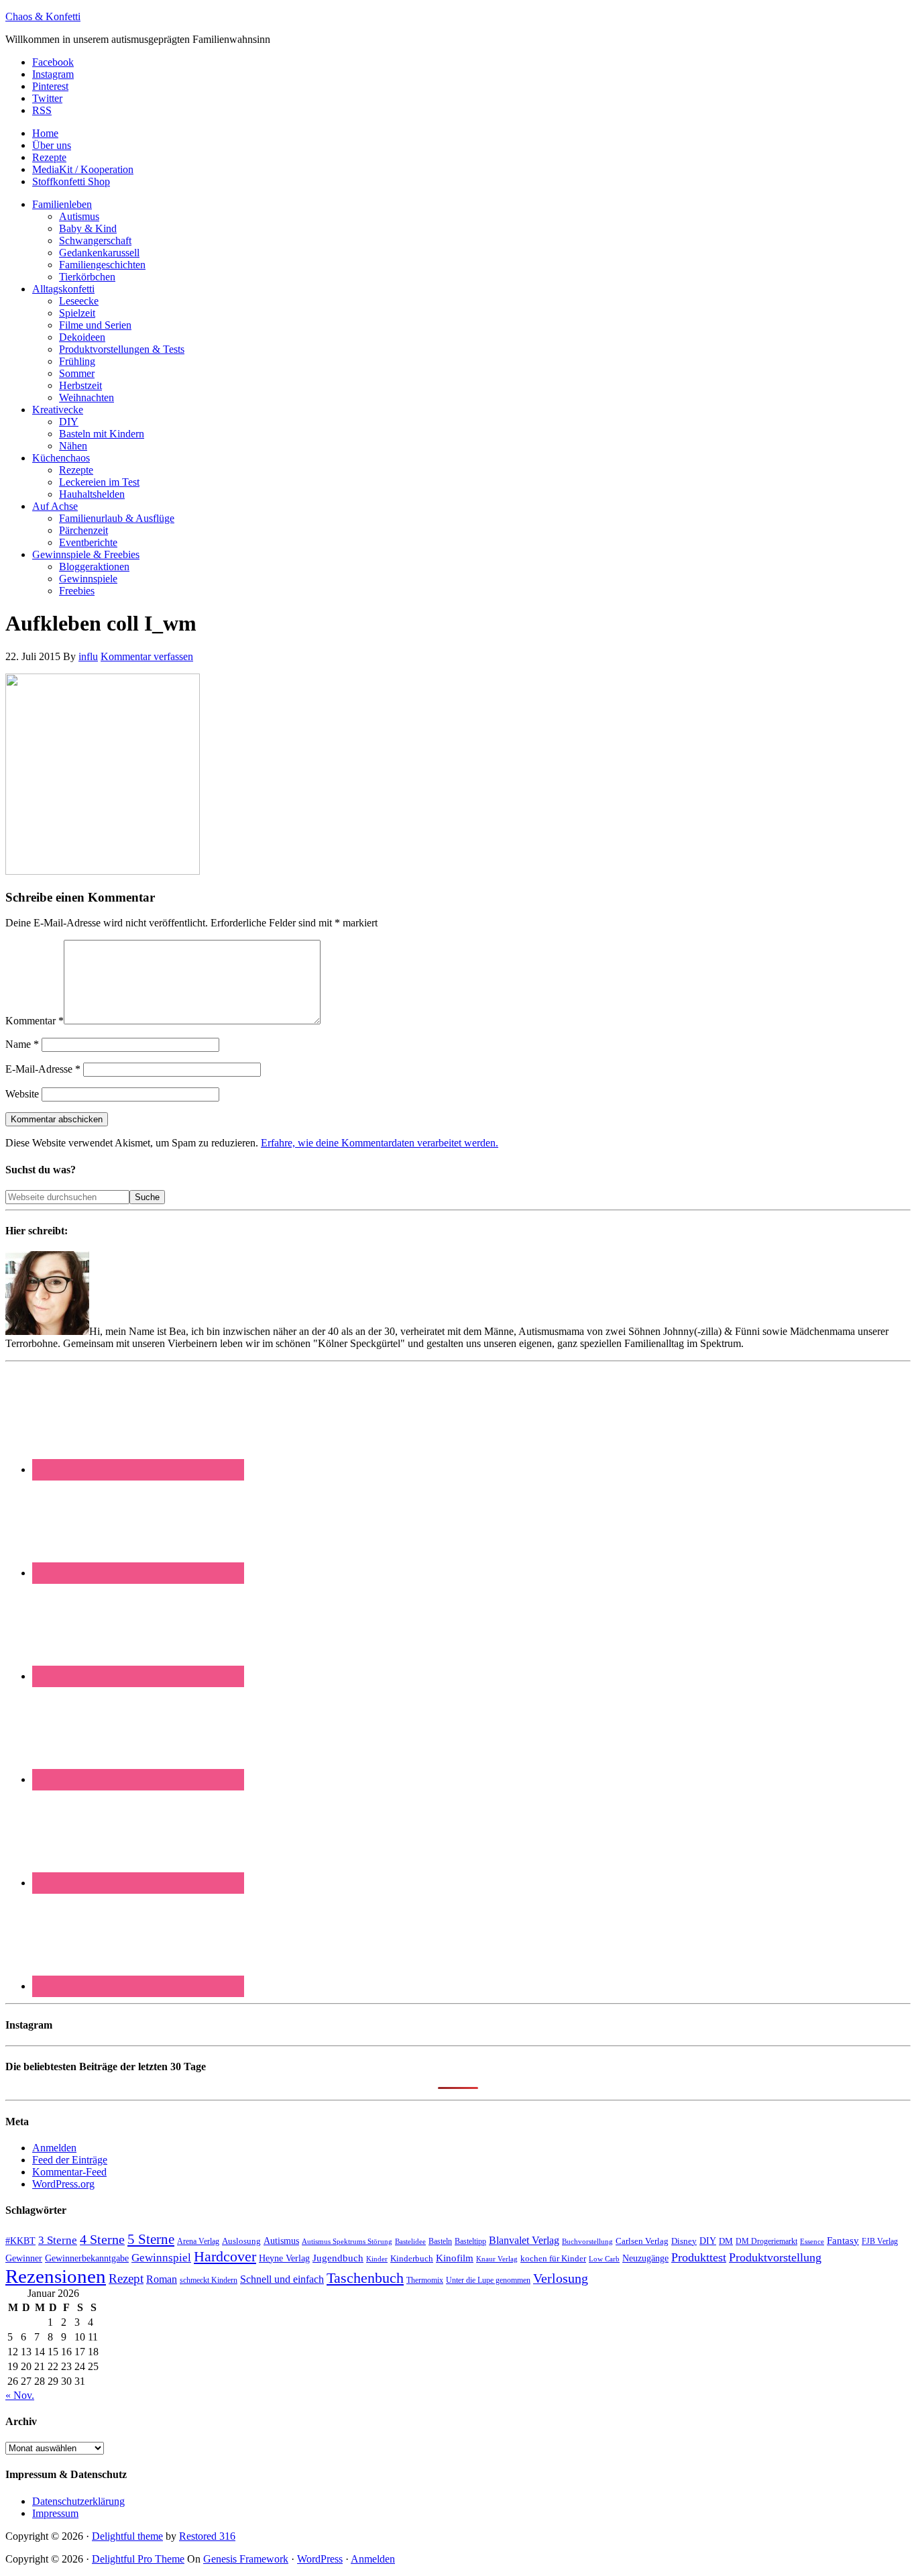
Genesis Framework (246, 2559)
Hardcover (225, 2256)
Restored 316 (207, 2536)
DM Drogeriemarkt (766, 2241)
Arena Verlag (198, 2242)
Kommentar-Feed (69, 2172)
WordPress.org (63, 2184)
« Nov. (20, 2395)
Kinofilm (455, 2258)
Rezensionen (56, 2276)
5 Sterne (151, 2239)
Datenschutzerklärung (78, 2501)
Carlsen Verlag (642, 2241)
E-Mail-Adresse (43, 1069)
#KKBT (20, 2241)
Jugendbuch (338, 2258)
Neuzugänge (645, 2258)
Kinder (377, 2259)
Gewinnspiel (161, 2258)
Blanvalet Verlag (524, 2240)
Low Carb (604, 2259)
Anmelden (54, 2148)
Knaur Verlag (497, 2259)
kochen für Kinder (553, 2258)
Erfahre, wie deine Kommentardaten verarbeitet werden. (380, 1143)
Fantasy (843, 2240)
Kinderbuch (412, 2259)
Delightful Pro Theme (138, 2559)
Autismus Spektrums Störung (347, 2241)
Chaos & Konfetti (43, 16)
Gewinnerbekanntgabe (87, 2258)
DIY (708, 2241)
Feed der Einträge (70, 2160)
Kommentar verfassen (147, 656)
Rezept (126, 2278)
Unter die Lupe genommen (488, 2280)
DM (726, 2241)
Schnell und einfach (282, 2279)
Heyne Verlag (284, 2258)
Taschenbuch (365, 2278)
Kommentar (35, 1021)
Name (22, 1044)
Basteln (440, 2241)
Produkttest (699, 2257)
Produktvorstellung (775, 2257)
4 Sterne (102, 2239)
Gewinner (24, 2258)
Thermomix (425, 2280)
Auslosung (241, 2241)
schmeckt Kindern (209, 2280)
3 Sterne (58, 2240)
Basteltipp (470, 2241)
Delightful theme (127, 2536)
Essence (812, 2241)
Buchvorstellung (587, 2241)
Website (22, 1094)
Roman (162, 2279)
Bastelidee (410, 2241)
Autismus (281, 2241)
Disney (684, 2241)
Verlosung (561, 2278)
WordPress (320, 2559)
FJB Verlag (880, 2241)
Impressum (55, 2513)
